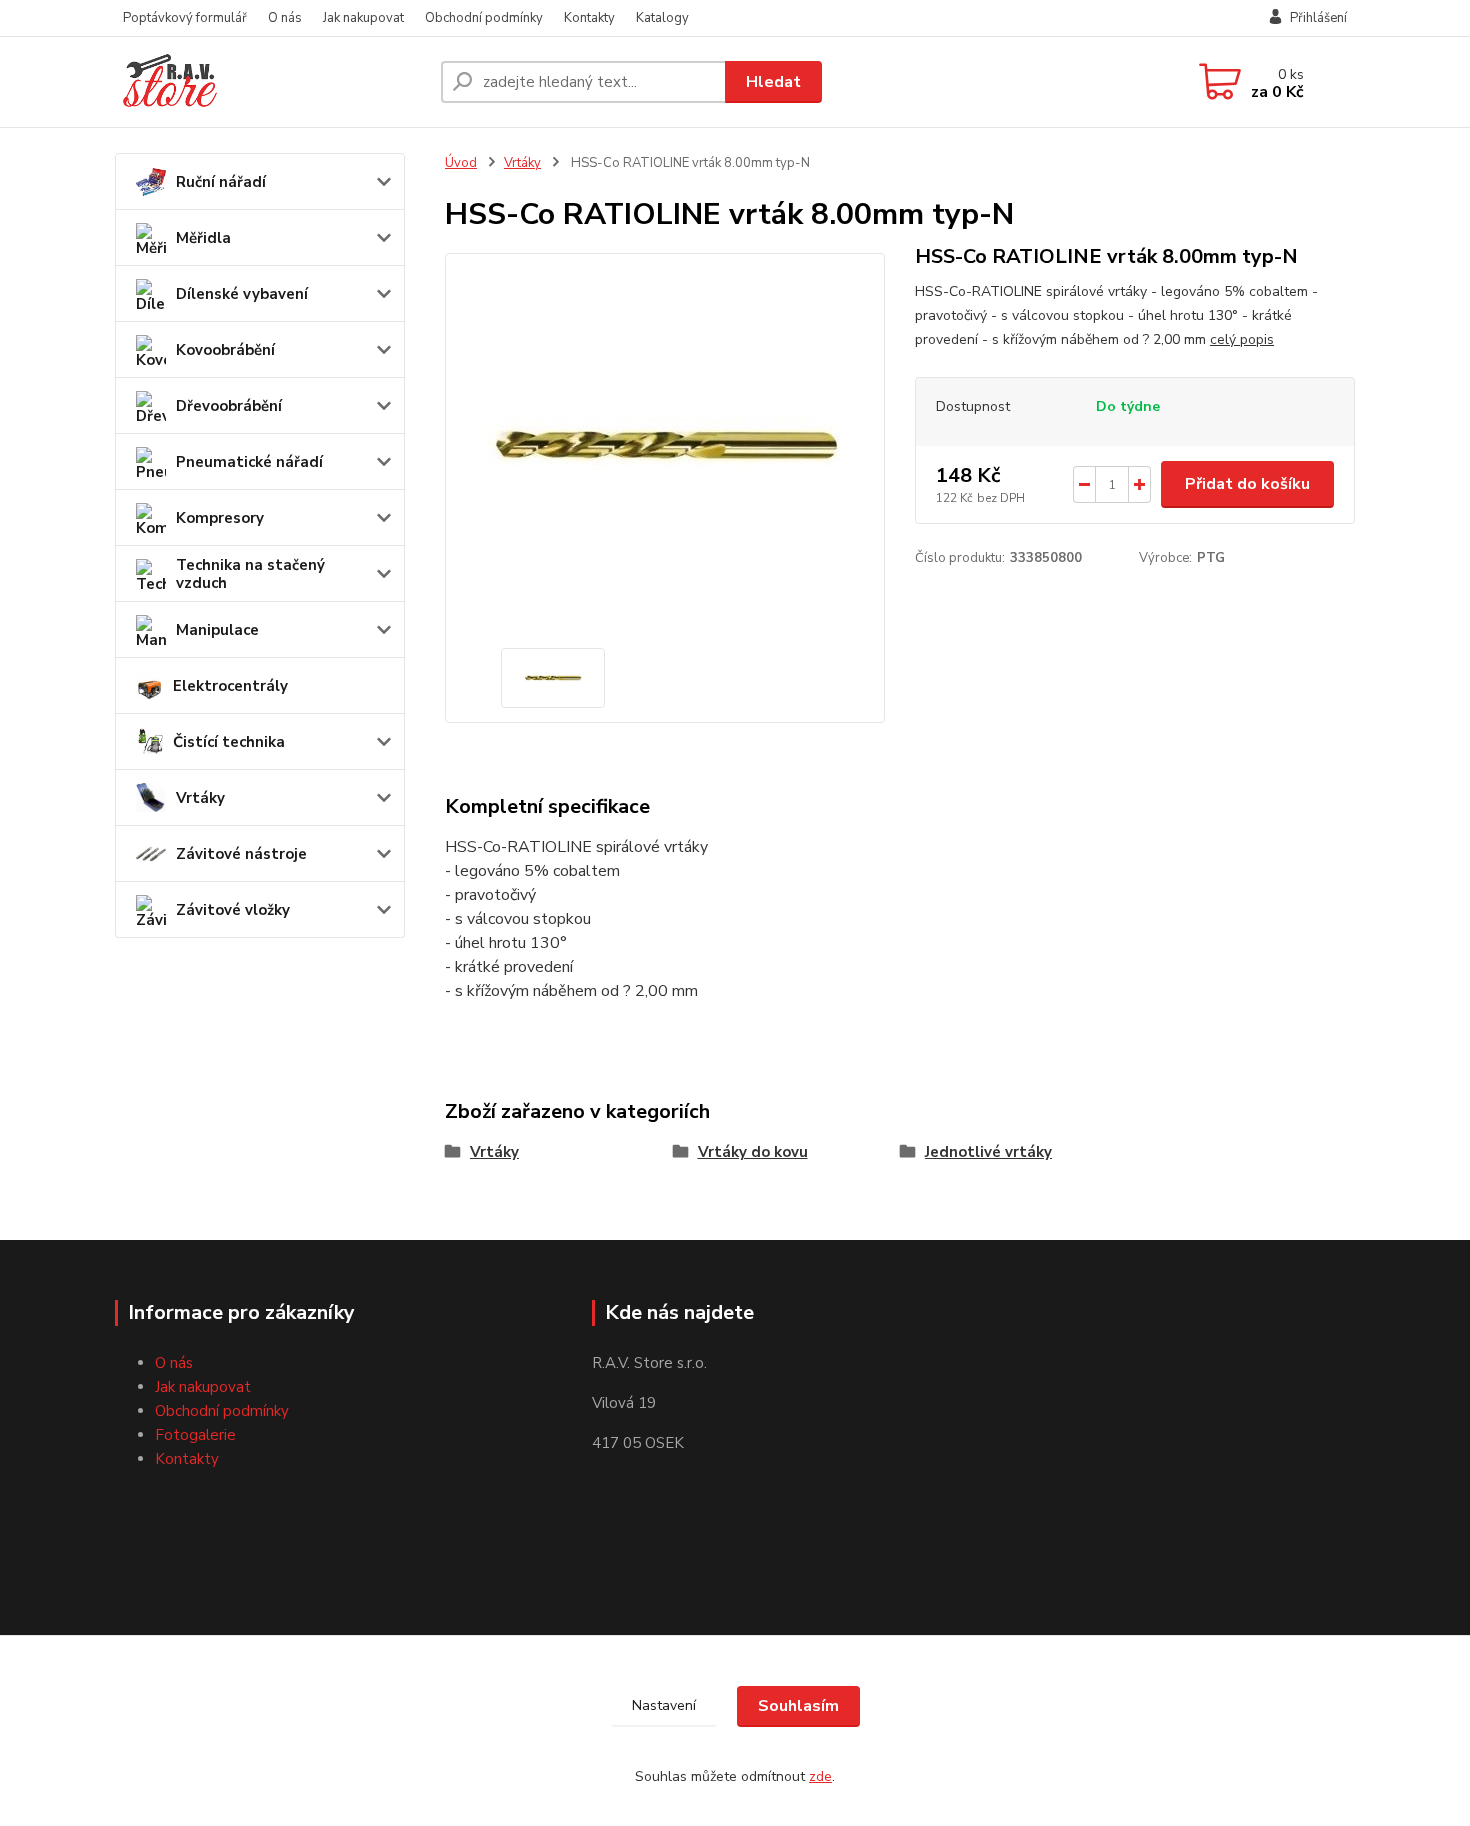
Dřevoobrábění (229, 406)
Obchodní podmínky (484, 18)
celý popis (1242, 339)
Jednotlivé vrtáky (988, 1152)
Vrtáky (200, 798)
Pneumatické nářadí (249, 462)
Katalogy (662, 18)
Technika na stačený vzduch (250, 574)
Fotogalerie (195, 1435)
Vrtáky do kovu (753, 1152)
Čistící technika (229, 742)
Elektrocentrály (230, 686)
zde (820, 1776)
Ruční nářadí (221, 182)
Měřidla (203, 238)
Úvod (461, 163)
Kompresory (220, 518)
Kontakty (589, 18)
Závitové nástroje (241, 854)
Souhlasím (798, 1706)
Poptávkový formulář (185, 18)
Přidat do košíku (1247, 484)
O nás (285, 18)
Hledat (773, 82)
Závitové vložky (233, 910)
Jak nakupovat (363, 18)
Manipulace (217, 630)
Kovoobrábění (225, 350)
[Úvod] (270, 82)
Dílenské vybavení (242, 294)
